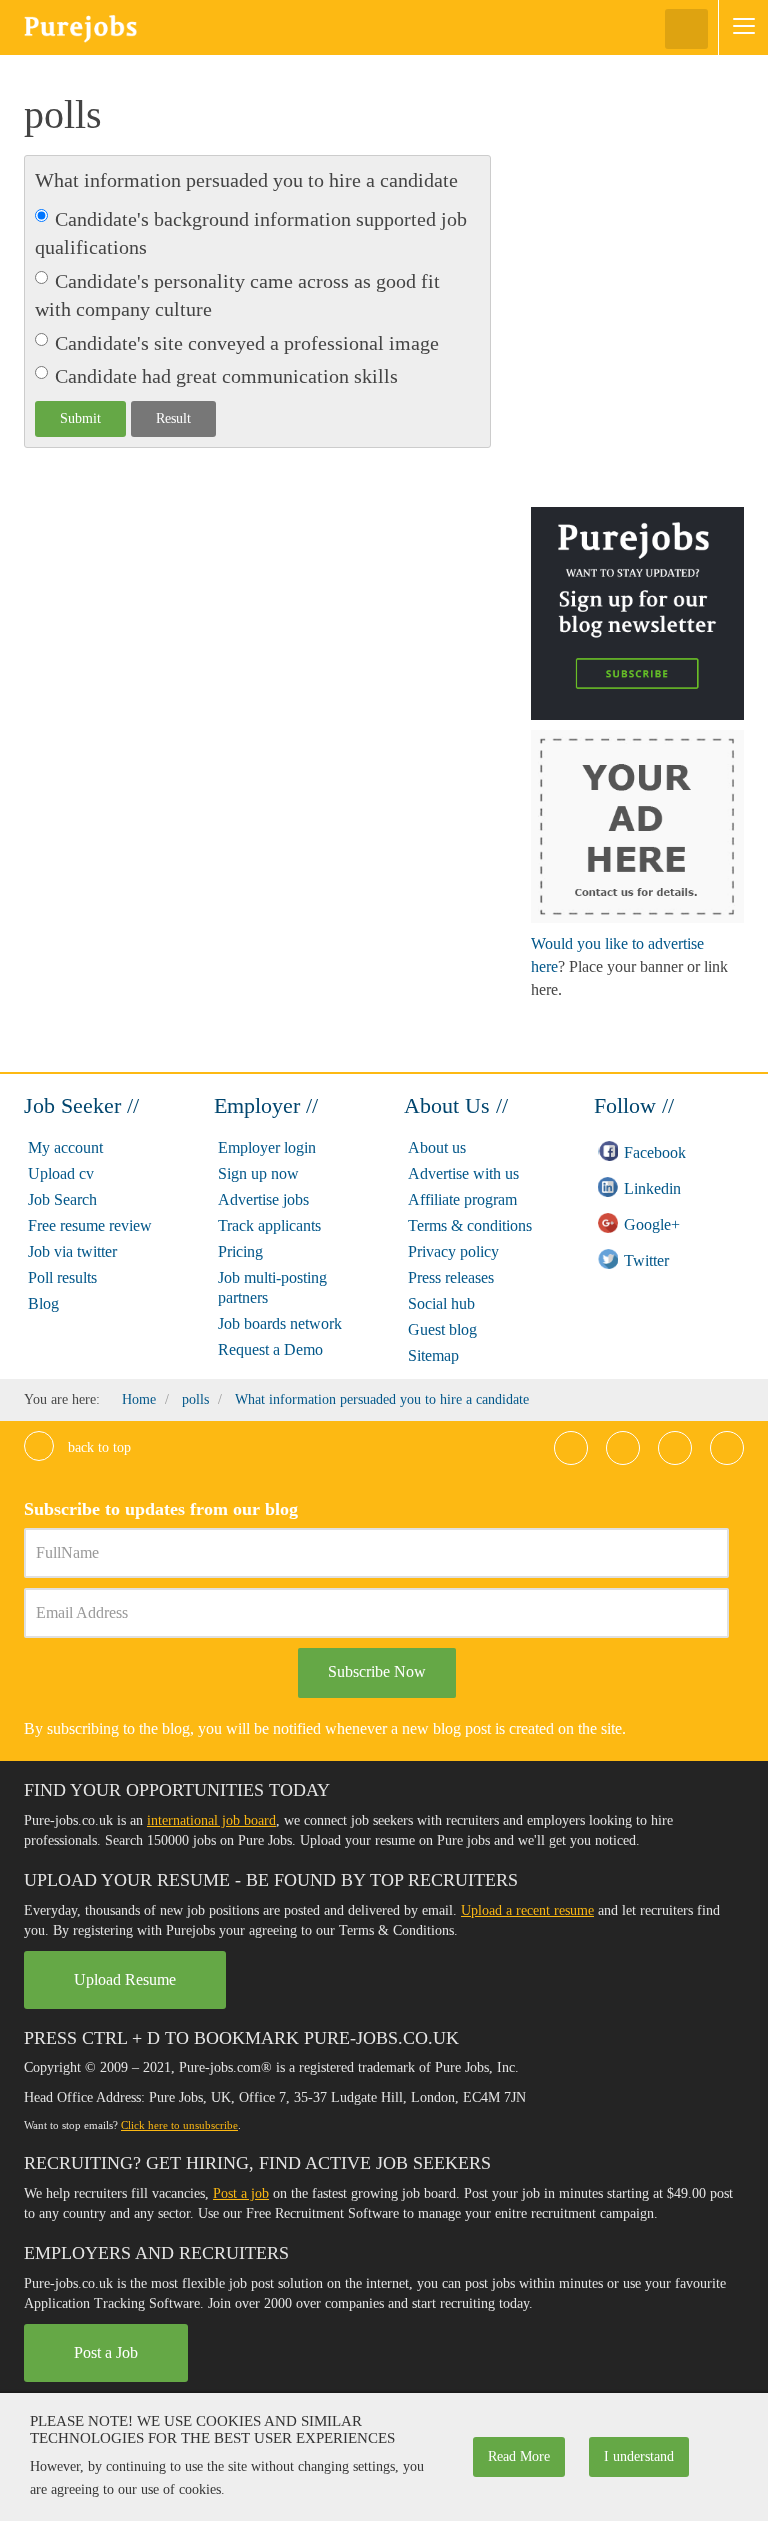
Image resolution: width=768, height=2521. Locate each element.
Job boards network (280, 1323)
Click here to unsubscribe (179, 2125)
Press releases (451, 1277)
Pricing (240, 1251)
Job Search (62, 1199)
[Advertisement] (649, 195)
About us (437, 1147)
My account (65, 1147)
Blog (43, 1303)
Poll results (62, 1277)
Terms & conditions (470, 1225)
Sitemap (433, 1355)
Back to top (97, 1447)
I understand (639, 2456)
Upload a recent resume (527, 1910)
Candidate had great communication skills (226, 376)
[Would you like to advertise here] (637, 825)
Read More (519, 2456)
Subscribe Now (377, 1671)
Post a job (241, 2193)
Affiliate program (462, 1199)
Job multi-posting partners (272, 1287)
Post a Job (106, 2352)
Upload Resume (125, 1979)
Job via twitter (72, 1251)
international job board (211, 1820)
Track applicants (269, 1225)
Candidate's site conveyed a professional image (247, 343)
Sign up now (258, 1173)
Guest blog (442, 1329)
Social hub (441, 1303)
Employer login (267, 1147)
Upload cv (61, 1173)
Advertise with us (463, 1173)
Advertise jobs (263, 1199)
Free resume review (90, 1225)
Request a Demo (270, 1349)
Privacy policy (453, 1251)
